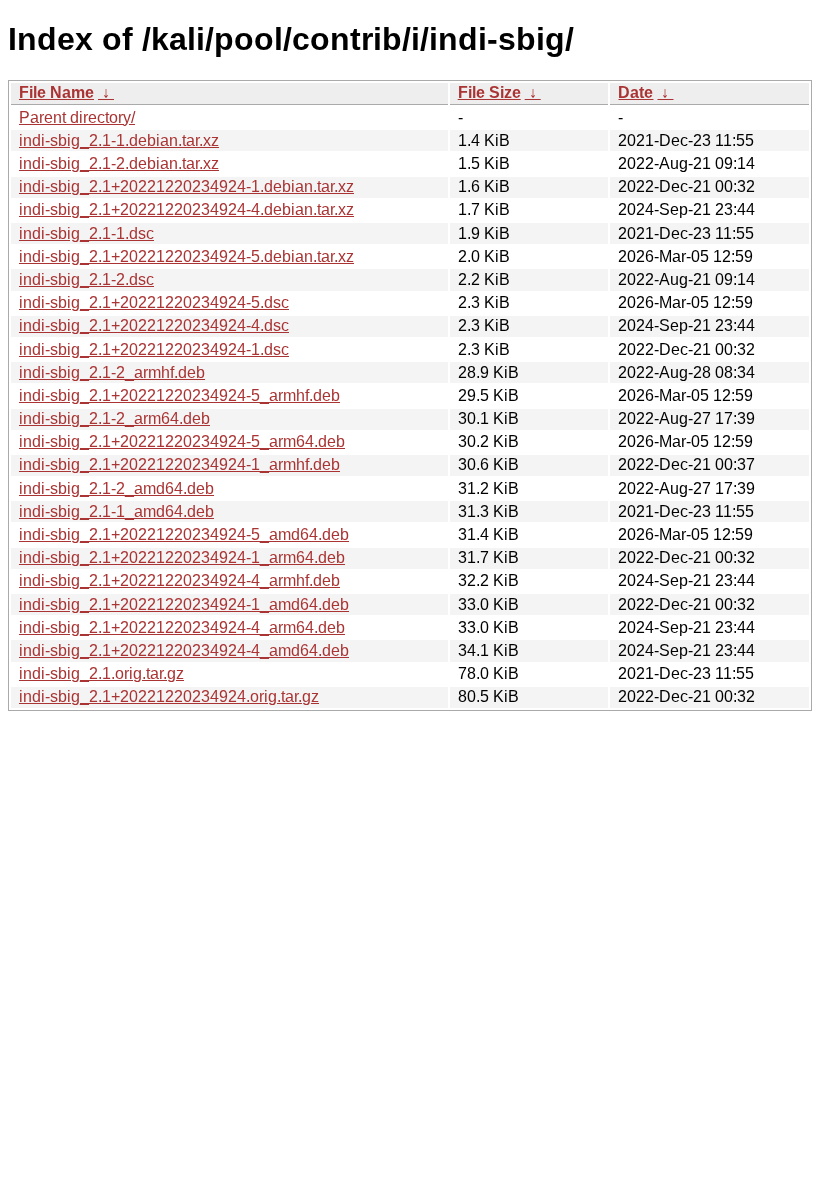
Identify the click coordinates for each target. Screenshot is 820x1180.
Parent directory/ (77, 117)
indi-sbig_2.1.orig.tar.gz (101, 673)
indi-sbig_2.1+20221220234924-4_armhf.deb (179, 580)
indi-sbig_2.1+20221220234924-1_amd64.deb (184, 604)
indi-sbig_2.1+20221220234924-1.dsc (154, 349)
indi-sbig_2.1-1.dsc (86, 233)
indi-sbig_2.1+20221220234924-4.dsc (154, 325)
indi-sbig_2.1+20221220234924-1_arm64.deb (182, 557)
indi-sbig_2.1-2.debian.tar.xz (119, 163)
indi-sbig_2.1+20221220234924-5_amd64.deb (184, 534)
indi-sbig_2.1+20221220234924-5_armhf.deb (179, 395)
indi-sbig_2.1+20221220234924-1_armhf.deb (179, 464)
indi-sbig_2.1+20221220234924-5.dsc (154, 302)
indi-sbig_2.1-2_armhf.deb (112, 372)
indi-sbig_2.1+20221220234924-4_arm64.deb (182, 627)
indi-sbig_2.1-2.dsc (86, 279)
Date (635, 92)
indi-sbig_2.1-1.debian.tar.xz (119, 140)
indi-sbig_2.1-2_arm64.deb (114, 418)
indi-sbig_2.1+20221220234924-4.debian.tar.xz (186, 209)
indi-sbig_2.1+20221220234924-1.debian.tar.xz (186, 186)
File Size (489, 92)
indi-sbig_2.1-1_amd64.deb (116, 511)
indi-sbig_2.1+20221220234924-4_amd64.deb (184, 650)
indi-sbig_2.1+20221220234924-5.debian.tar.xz (186, 256)
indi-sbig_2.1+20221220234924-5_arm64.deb (182, 441)
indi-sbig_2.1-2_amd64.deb (116, 488)
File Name (56, 92)
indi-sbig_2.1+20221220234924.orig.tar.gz (169, 696)
